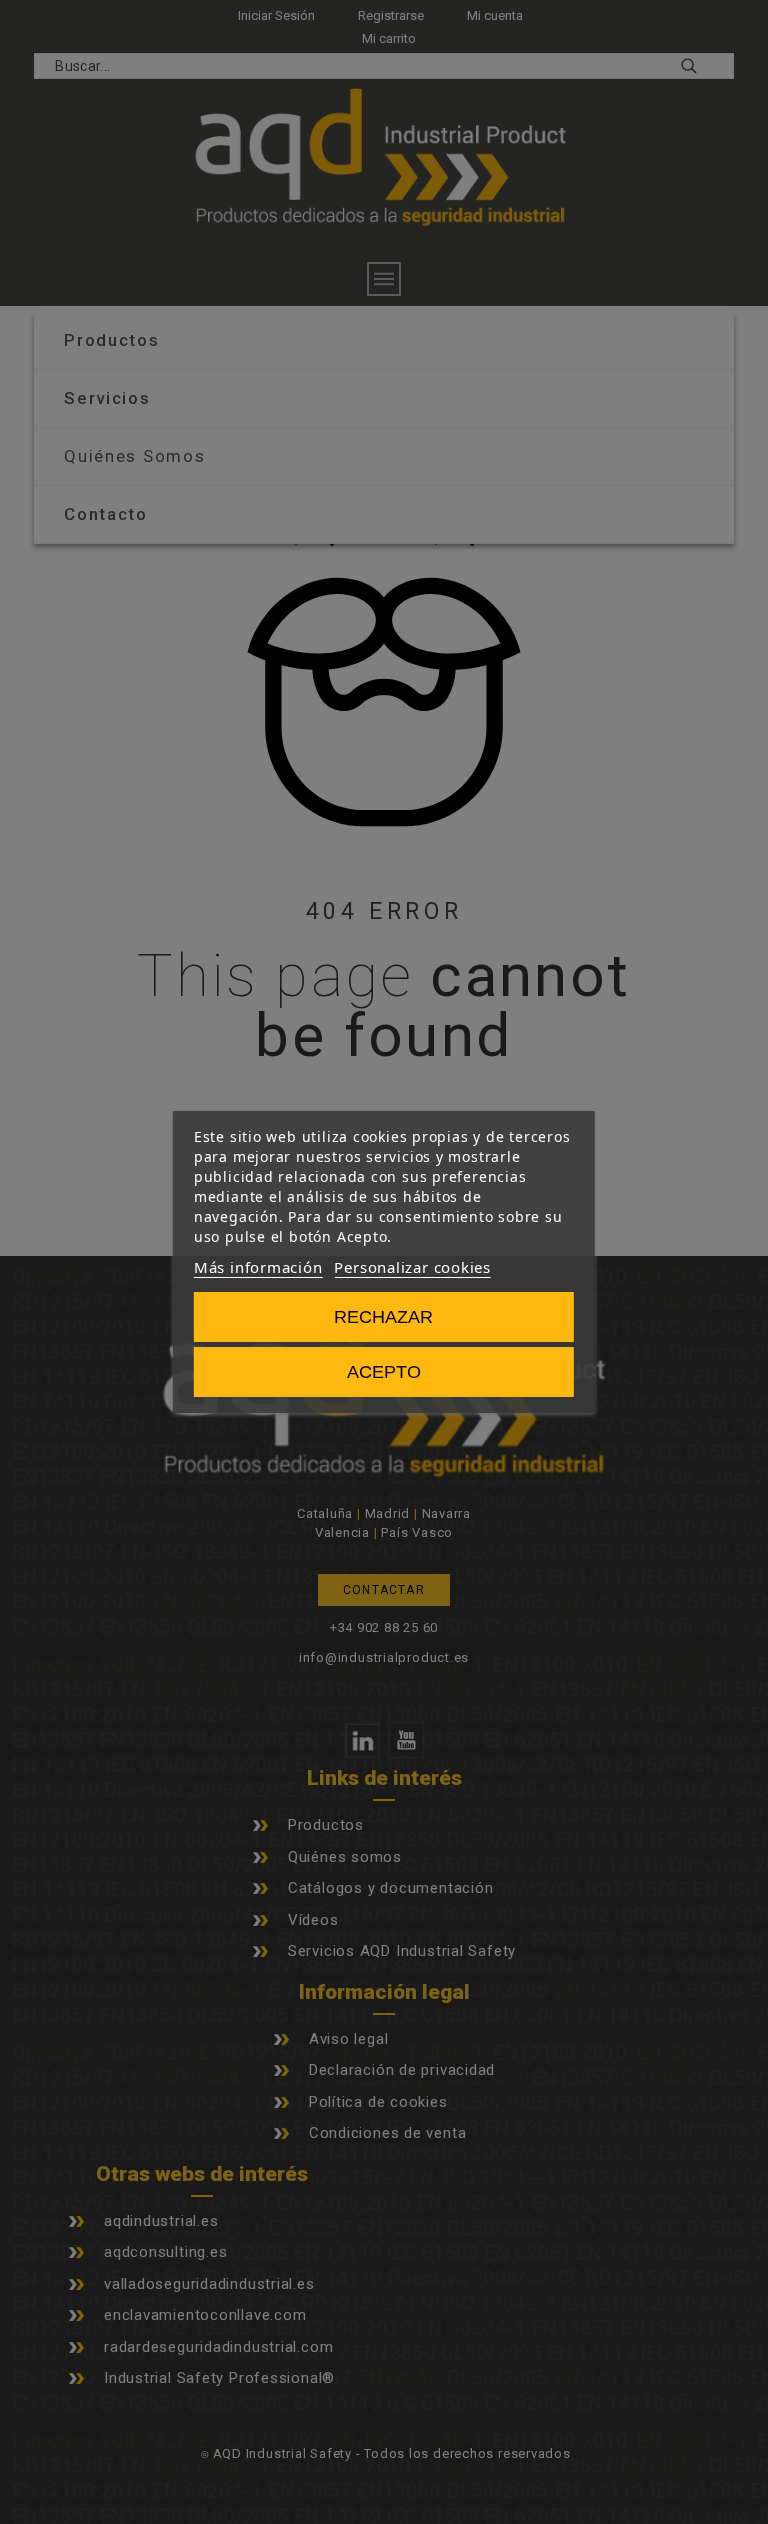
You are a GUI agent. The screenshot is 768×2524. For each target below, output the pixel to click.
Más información (258, 1267)
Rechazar (383, 1317)
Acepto (384, 1372)
